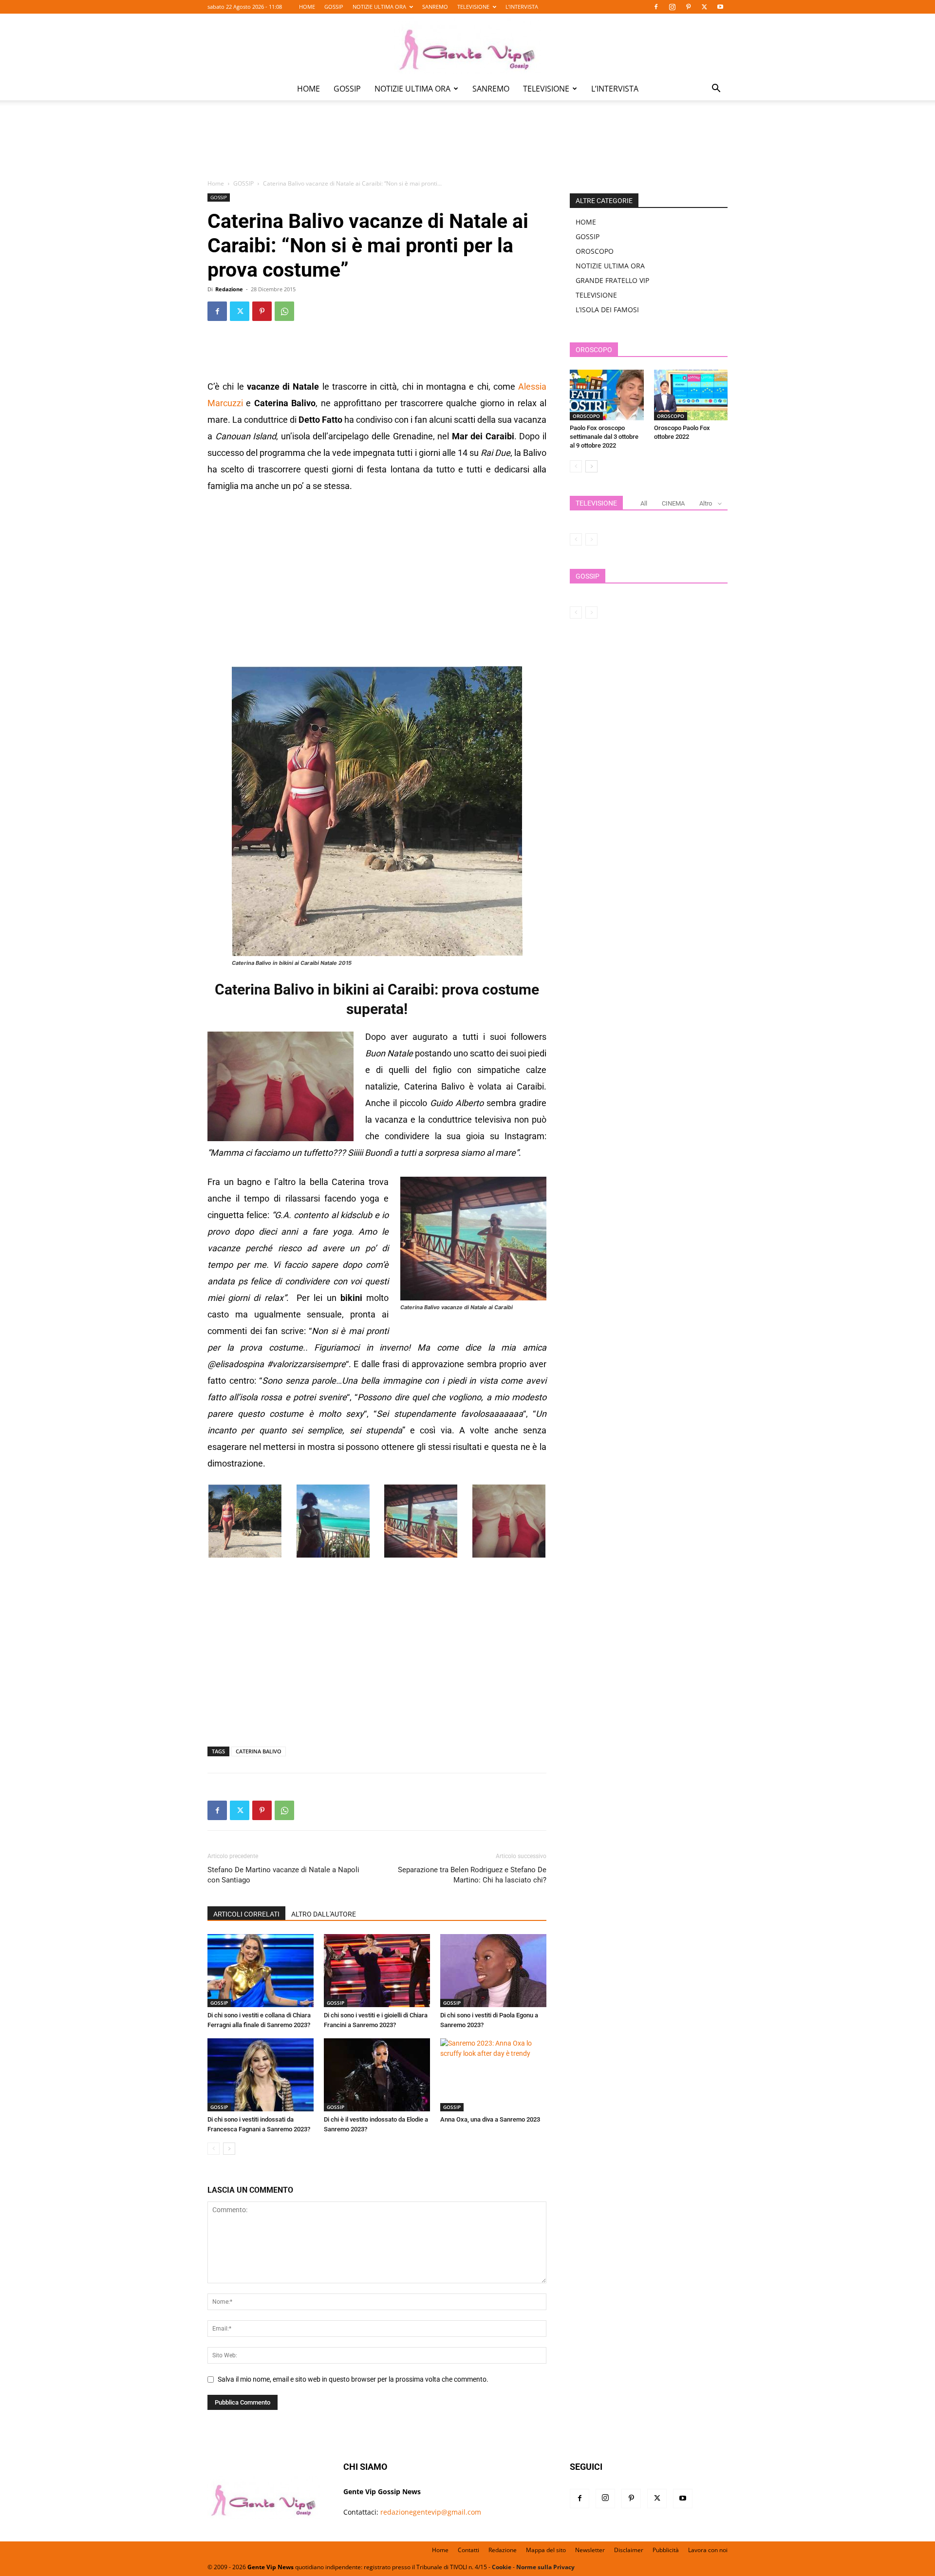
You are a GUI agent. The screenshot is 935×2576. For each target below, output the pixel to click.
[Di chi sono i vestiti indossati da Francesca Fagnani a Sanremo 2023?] (261, 2075)
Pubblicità (666, 2550)
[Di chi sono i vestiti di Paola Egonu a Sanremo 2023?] (493, 1971)
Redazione (229, 289)
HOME (307, 7)
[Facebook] (656, 7)
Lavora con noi (708, 2550)
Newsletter (590, 2550)
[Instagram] (672, 7)
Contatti (468, 2550)
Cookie (502, 2567)
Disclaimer (629, 2550)
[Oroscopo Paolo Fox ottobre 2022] (691, 395)
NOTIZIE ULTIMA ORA (379, 7)
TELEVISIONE (473, 7)
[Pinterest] (688, 7)
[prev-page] (214, 2149)
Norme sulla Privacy (545, 2567)
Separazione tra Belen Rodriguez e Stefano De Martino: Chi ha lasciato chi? (472, 1875)
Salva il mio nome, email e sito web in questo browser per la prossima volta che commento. (353, 2379)
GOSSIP (334, 7)
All (644, 503)
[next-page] (229, 2149)
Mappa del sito (546, 2550)
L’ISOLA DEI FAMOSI (607, 310)
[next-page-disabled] (591, 539)
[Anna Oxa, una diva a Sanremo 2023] (493, 2075)
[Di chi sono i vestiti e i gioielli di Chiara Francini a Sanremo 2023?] (377, 1971)
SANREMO (435, 7)
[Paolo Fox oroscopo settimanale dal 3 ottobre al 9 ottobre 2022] (607, 395)
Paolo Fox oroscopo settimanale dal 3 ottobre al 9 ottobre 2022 (604, 437)
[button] (716, 89)
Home (216, 183)
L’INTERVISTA (522, 7)
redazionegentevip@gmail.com (431, 2512)
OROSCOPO (595, 251)
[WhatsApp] (284, 311)
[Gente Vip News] (467, 46)
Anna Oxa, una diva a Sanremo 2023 (490, 2119)
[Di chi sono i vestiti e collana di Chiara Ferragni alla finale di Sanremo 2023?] (261, 1971)
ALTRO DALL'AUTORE (324, 1914)
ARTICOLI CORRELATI (246, 1914)
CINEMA (673, 503)
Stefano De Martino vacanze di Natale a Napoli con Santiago (283, 1875)
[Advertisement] (467, 147)
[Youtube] (720, 7)
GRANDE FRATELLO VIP (612, 280)
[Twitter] (704, 7)
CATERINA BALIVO (259, 1751)
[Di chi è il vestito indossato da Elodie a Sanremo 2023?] (377, 2075)
